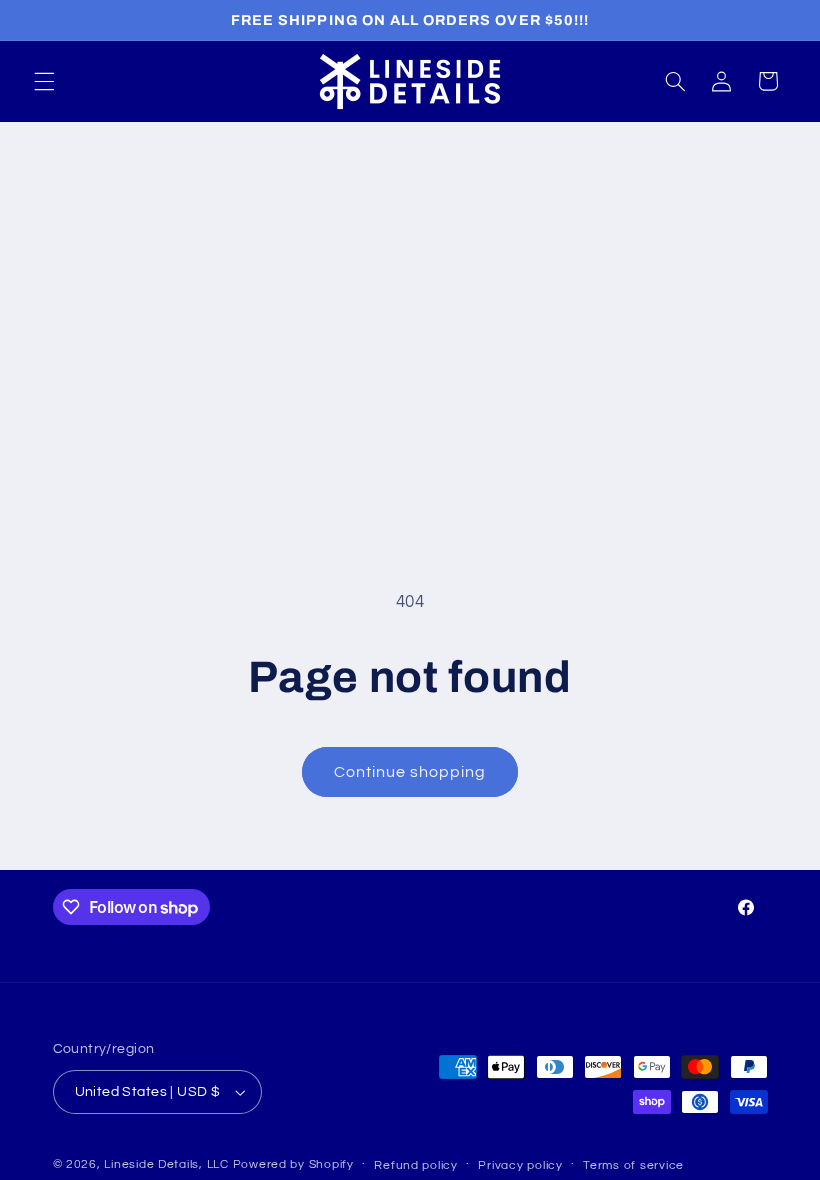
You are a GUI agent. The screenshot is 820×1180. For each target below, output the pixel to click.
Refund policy (416, 1165)
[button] (44, 81)
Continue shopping (410, 772)
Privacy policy (520, 1165)
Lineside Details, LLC (166, 1164)
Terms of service (633, 1165)
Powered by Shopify (293, 1164)
